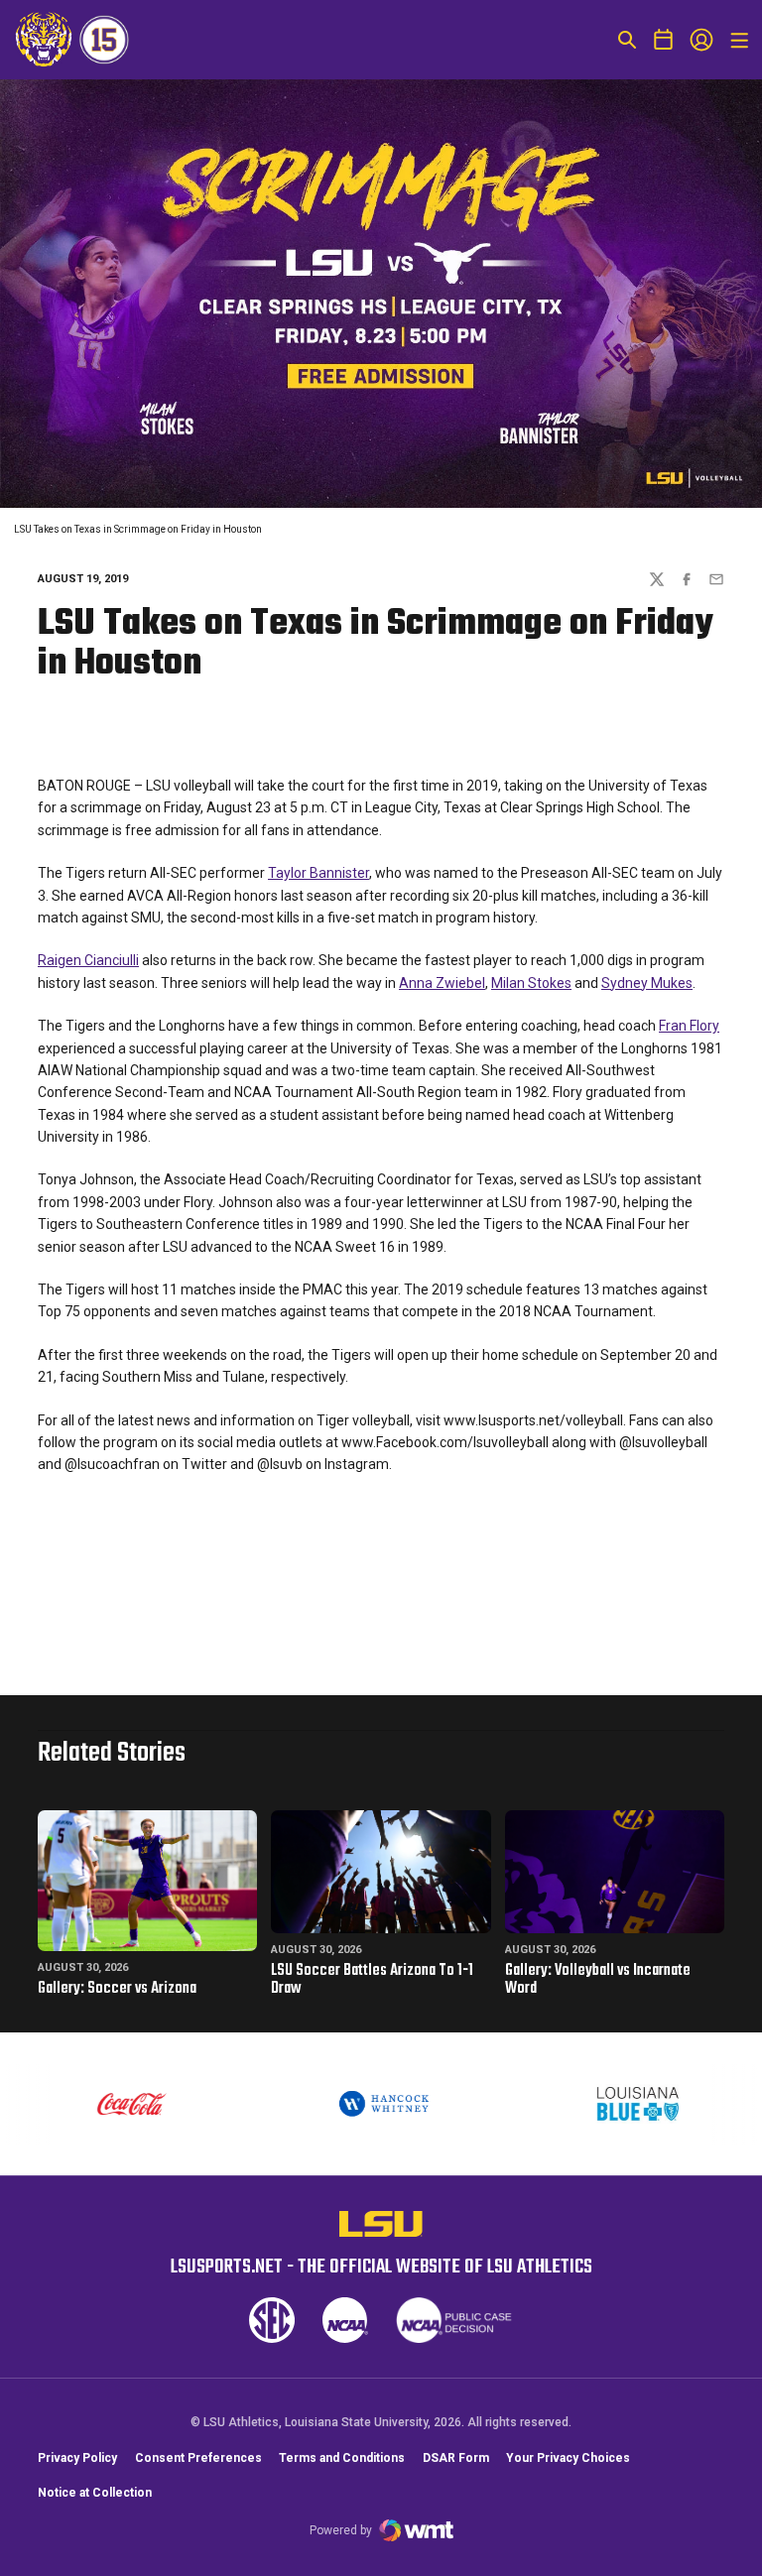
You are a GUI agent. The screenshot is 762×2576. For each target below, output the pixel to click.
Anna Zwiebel (442, 983)
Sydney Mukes (647, 983)
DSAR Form (456, 2458)
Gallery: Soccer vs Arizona (117, 1989)
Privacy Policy (77, 2458)
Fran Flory (689, 1026)
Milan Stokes (531, 983)
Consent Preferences (198, 2458)
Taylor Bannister (318, 873)
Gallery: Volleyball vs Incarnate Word (598, 1980)
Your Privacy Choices (568, 2458)
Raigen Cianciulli (88, 960)
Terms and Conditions (342, 2458)
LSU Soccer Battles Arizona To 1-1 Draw (372, 1980)
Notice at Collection (95, 2493)
